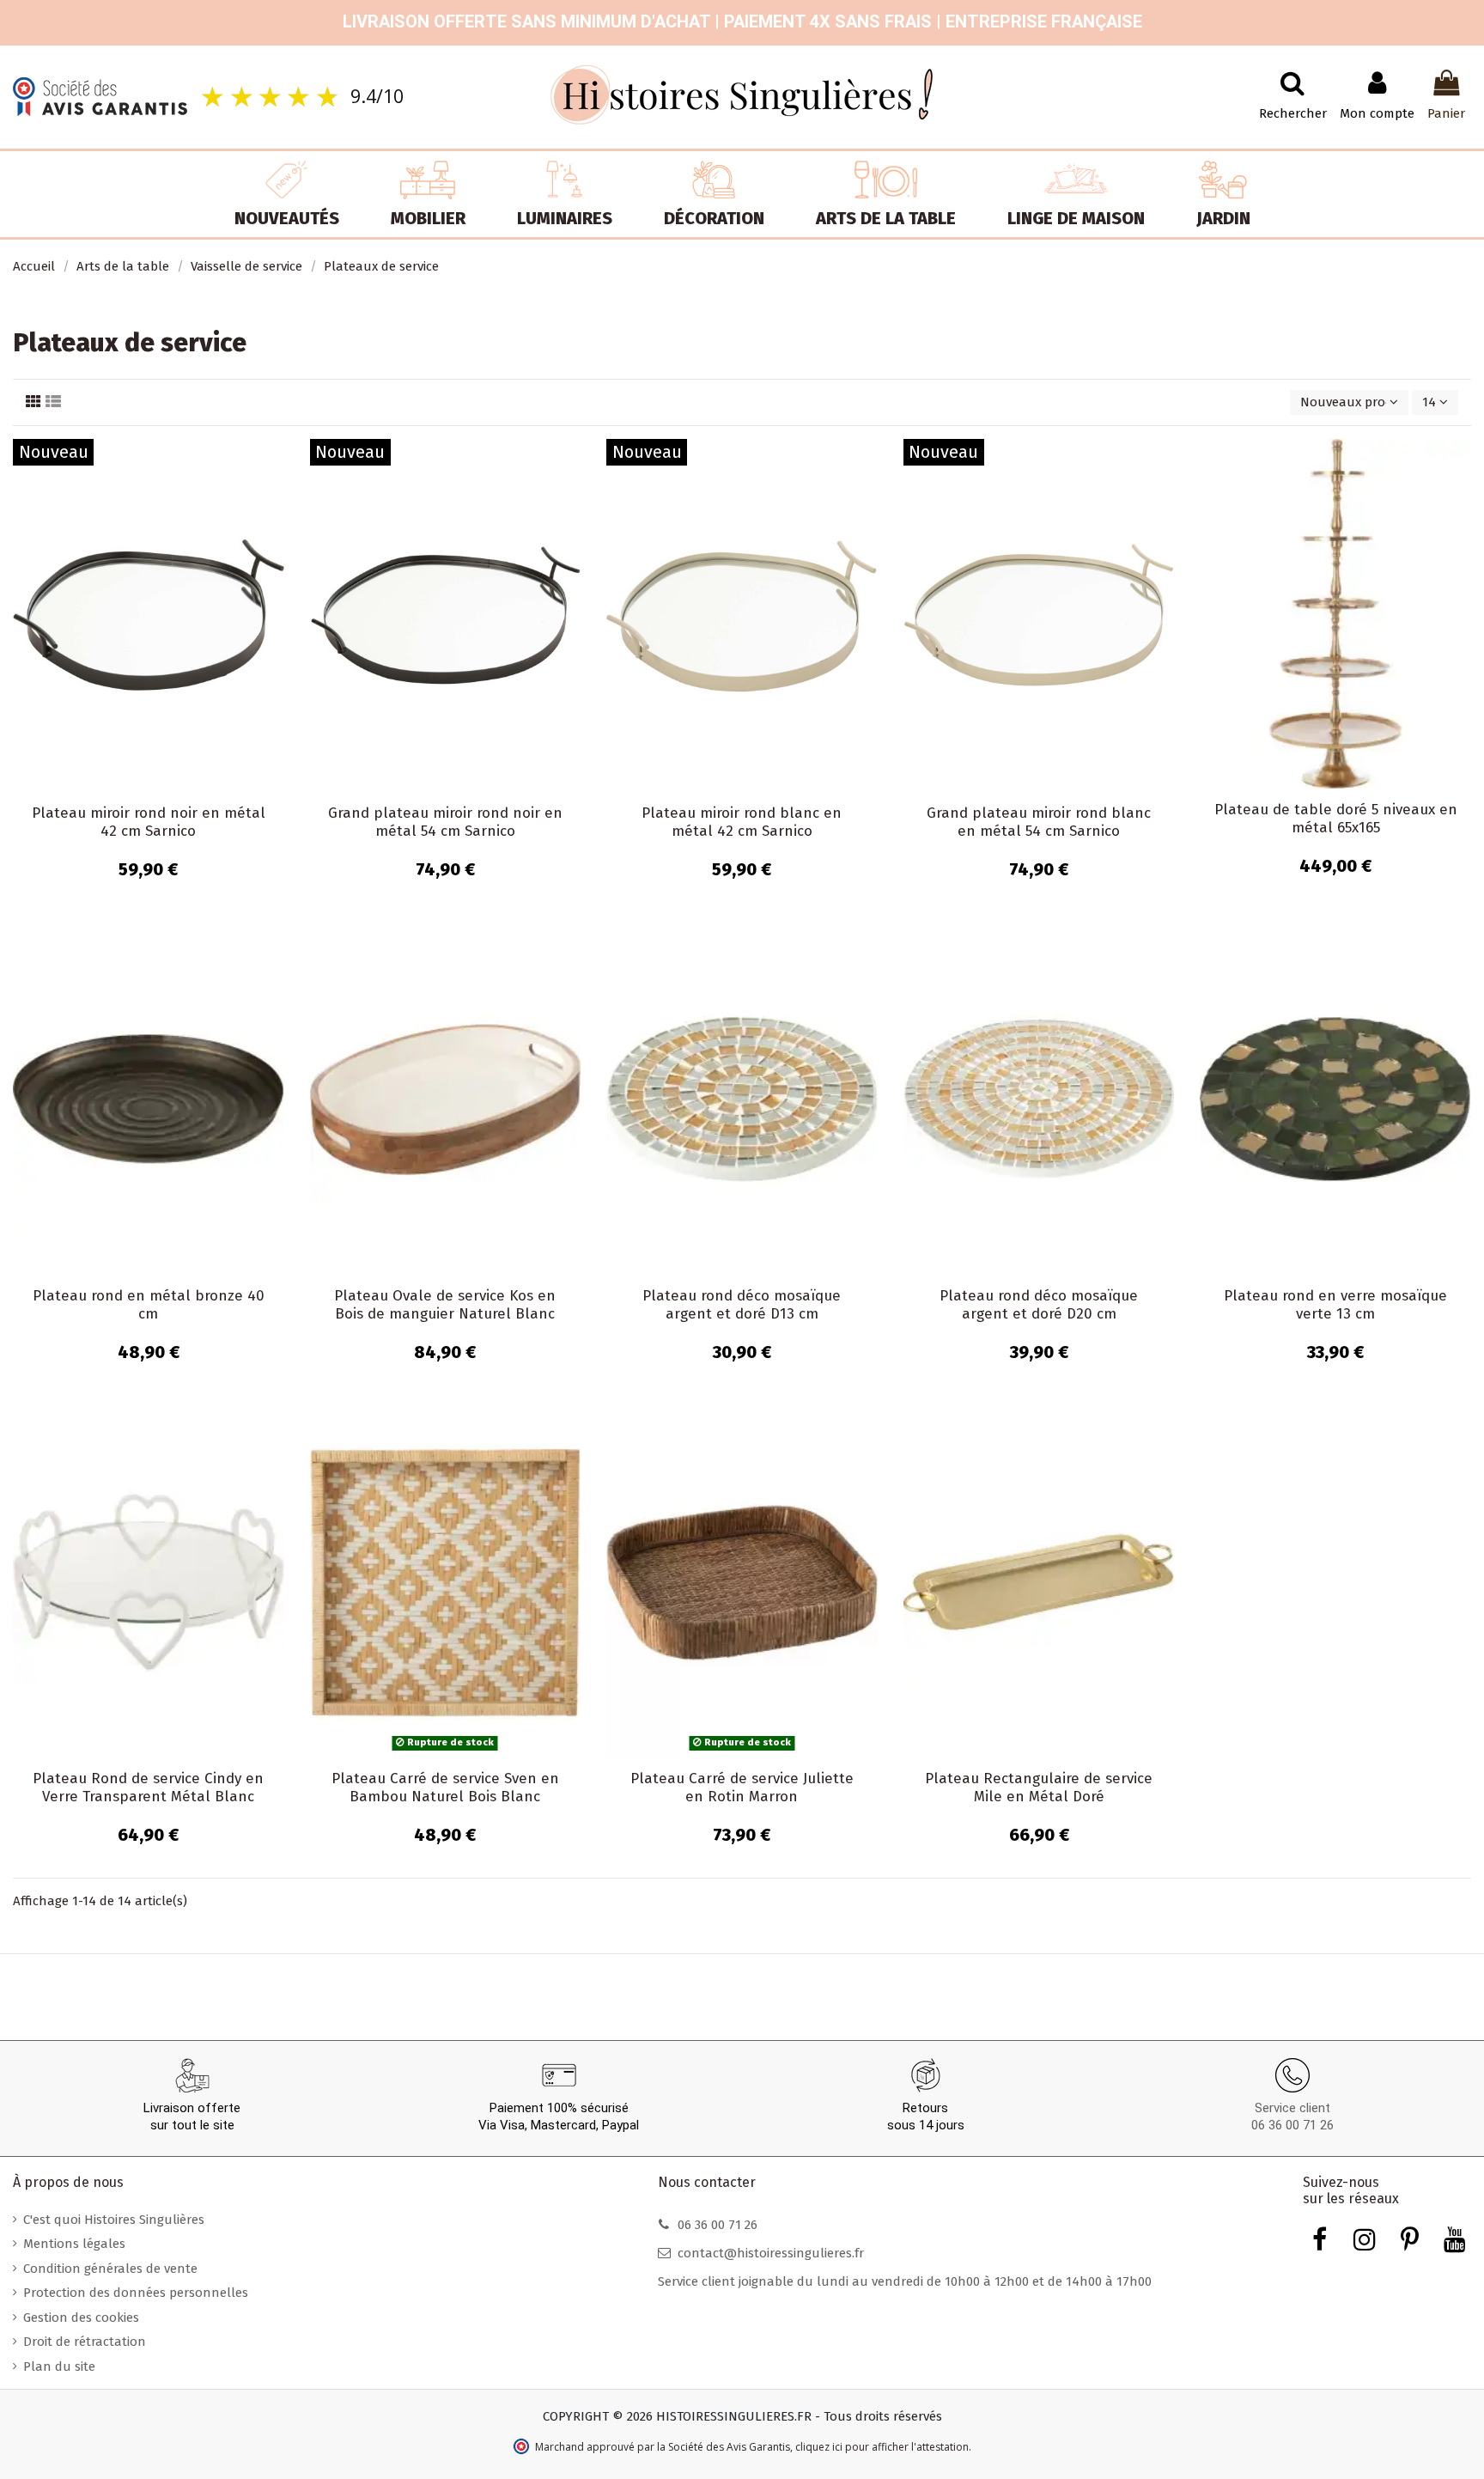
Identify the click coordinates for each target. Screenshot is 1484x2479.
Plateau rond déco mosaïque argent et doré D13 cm (742, 1304)
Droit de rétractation (85, 2342)
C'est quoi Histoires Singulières (114, 2220)
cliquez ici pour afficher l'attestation (882, 2447)
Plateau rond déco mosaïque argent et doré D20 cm (1039, 1304)
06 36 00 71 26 (1292, 2125)
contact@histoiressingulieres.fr (771, 2253)
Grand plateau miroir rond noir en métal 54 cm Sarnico (445, 822)
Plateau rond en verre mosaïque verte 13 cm (1335, 1304)
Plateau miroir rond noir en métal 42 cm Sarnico (149, 822)
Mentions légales (74, 2244)
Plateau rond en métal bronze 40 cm (149, 1304)
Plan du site (59, 2366)
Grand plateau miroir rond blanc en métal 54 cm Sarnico (1039, 822)
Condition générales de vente (110, 2269)
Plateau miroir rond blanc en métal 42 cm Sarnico (742, 822)
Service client (1292, 2108)
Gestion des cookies (81, 2318)
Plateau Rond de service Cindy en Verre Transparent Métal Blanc (148, 1787)
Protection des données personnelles (136, 2293)
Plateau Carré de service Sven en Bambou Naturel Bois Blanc (445, 1787)
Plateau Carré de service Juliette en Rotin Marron (742, 1787)
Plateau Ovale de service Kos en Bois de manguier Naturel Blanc (445, 1304)
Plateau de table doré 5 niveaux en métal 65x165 (1336, 818)
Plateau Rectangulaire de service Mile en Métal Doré (1039, 1787)
